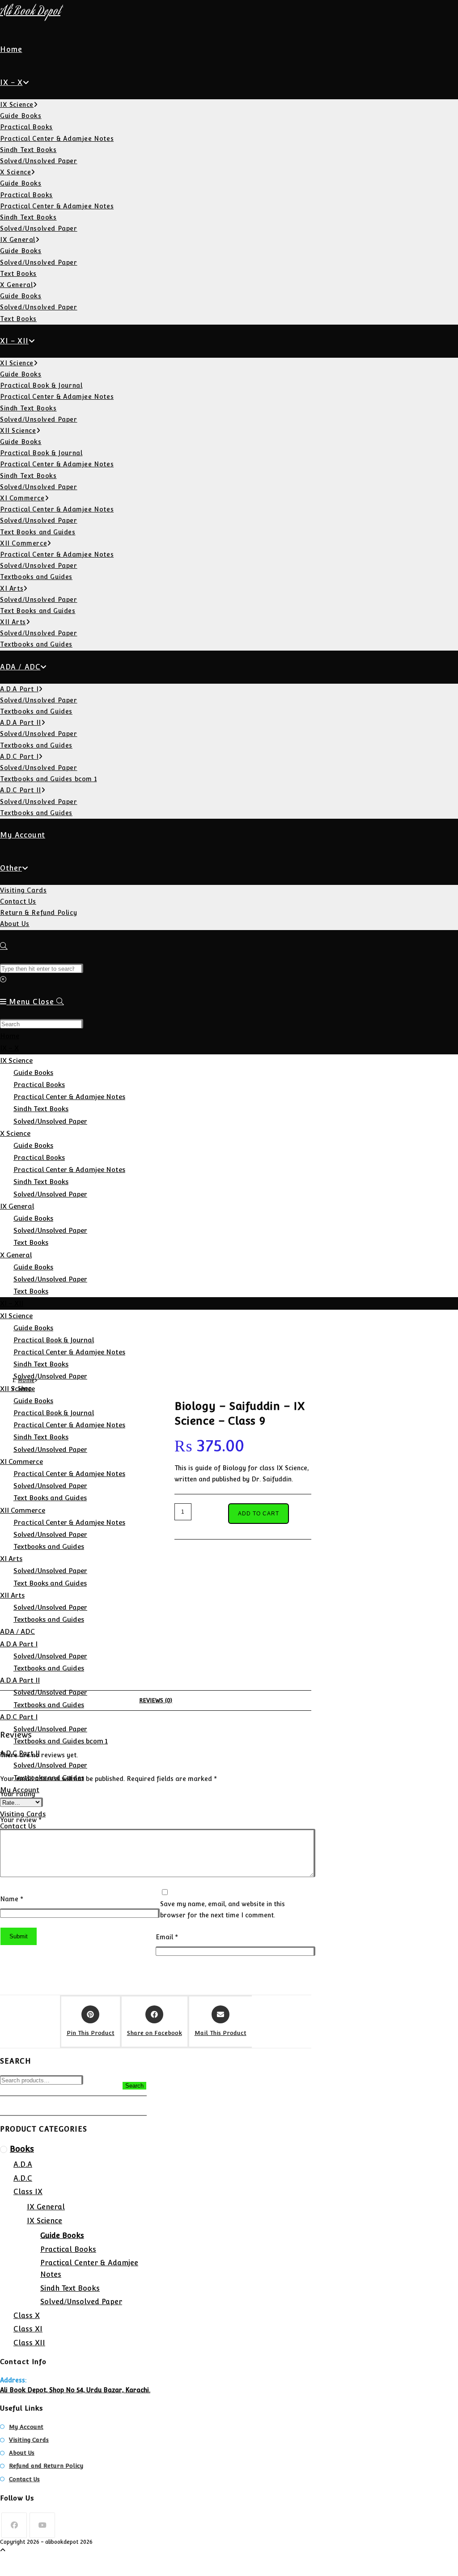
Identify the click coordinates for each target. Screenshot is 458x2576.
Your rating (18, 1794)
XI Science (16, 1316)
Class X (27, 2316)
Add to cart (259, 1514)
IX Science (16, 1060)
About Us (22, 2453)
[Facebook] (14, 2525)
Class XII (29, 2343)
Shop (25, 1388)
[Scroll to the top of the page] (3, 2550)
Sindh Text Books (41, 1109)
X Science (15, 1133)
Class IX (28, 2192)
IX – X (9, 1048)
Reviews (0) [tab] (156, 1700)
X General (16, 1255)
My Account (26, 2427)
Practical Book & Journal (54, 1340)
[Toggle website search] (4, 946)
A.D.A (23, 2164)
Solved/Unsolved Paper (50, 1121)
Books (22, 2149)
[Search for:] (60, 1002)
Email (167, 1937)
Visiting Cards (29, 2440)
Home (10, 1036)
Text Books (31, 1242)
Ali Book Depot (30, 12)
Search (134, 2086)
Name (12, 1899)
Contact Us (24, 2479)
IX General (17, 1206)
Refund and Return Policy (46, 2466)
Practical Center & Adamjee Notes (69, 1097)
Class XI (28, 2329)
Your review (21, 1820)
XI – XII (12, 1303)
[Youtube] (42, 2525)
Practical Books (39, 1085)
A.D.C (23, 2178)
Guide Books (33, 1072)
